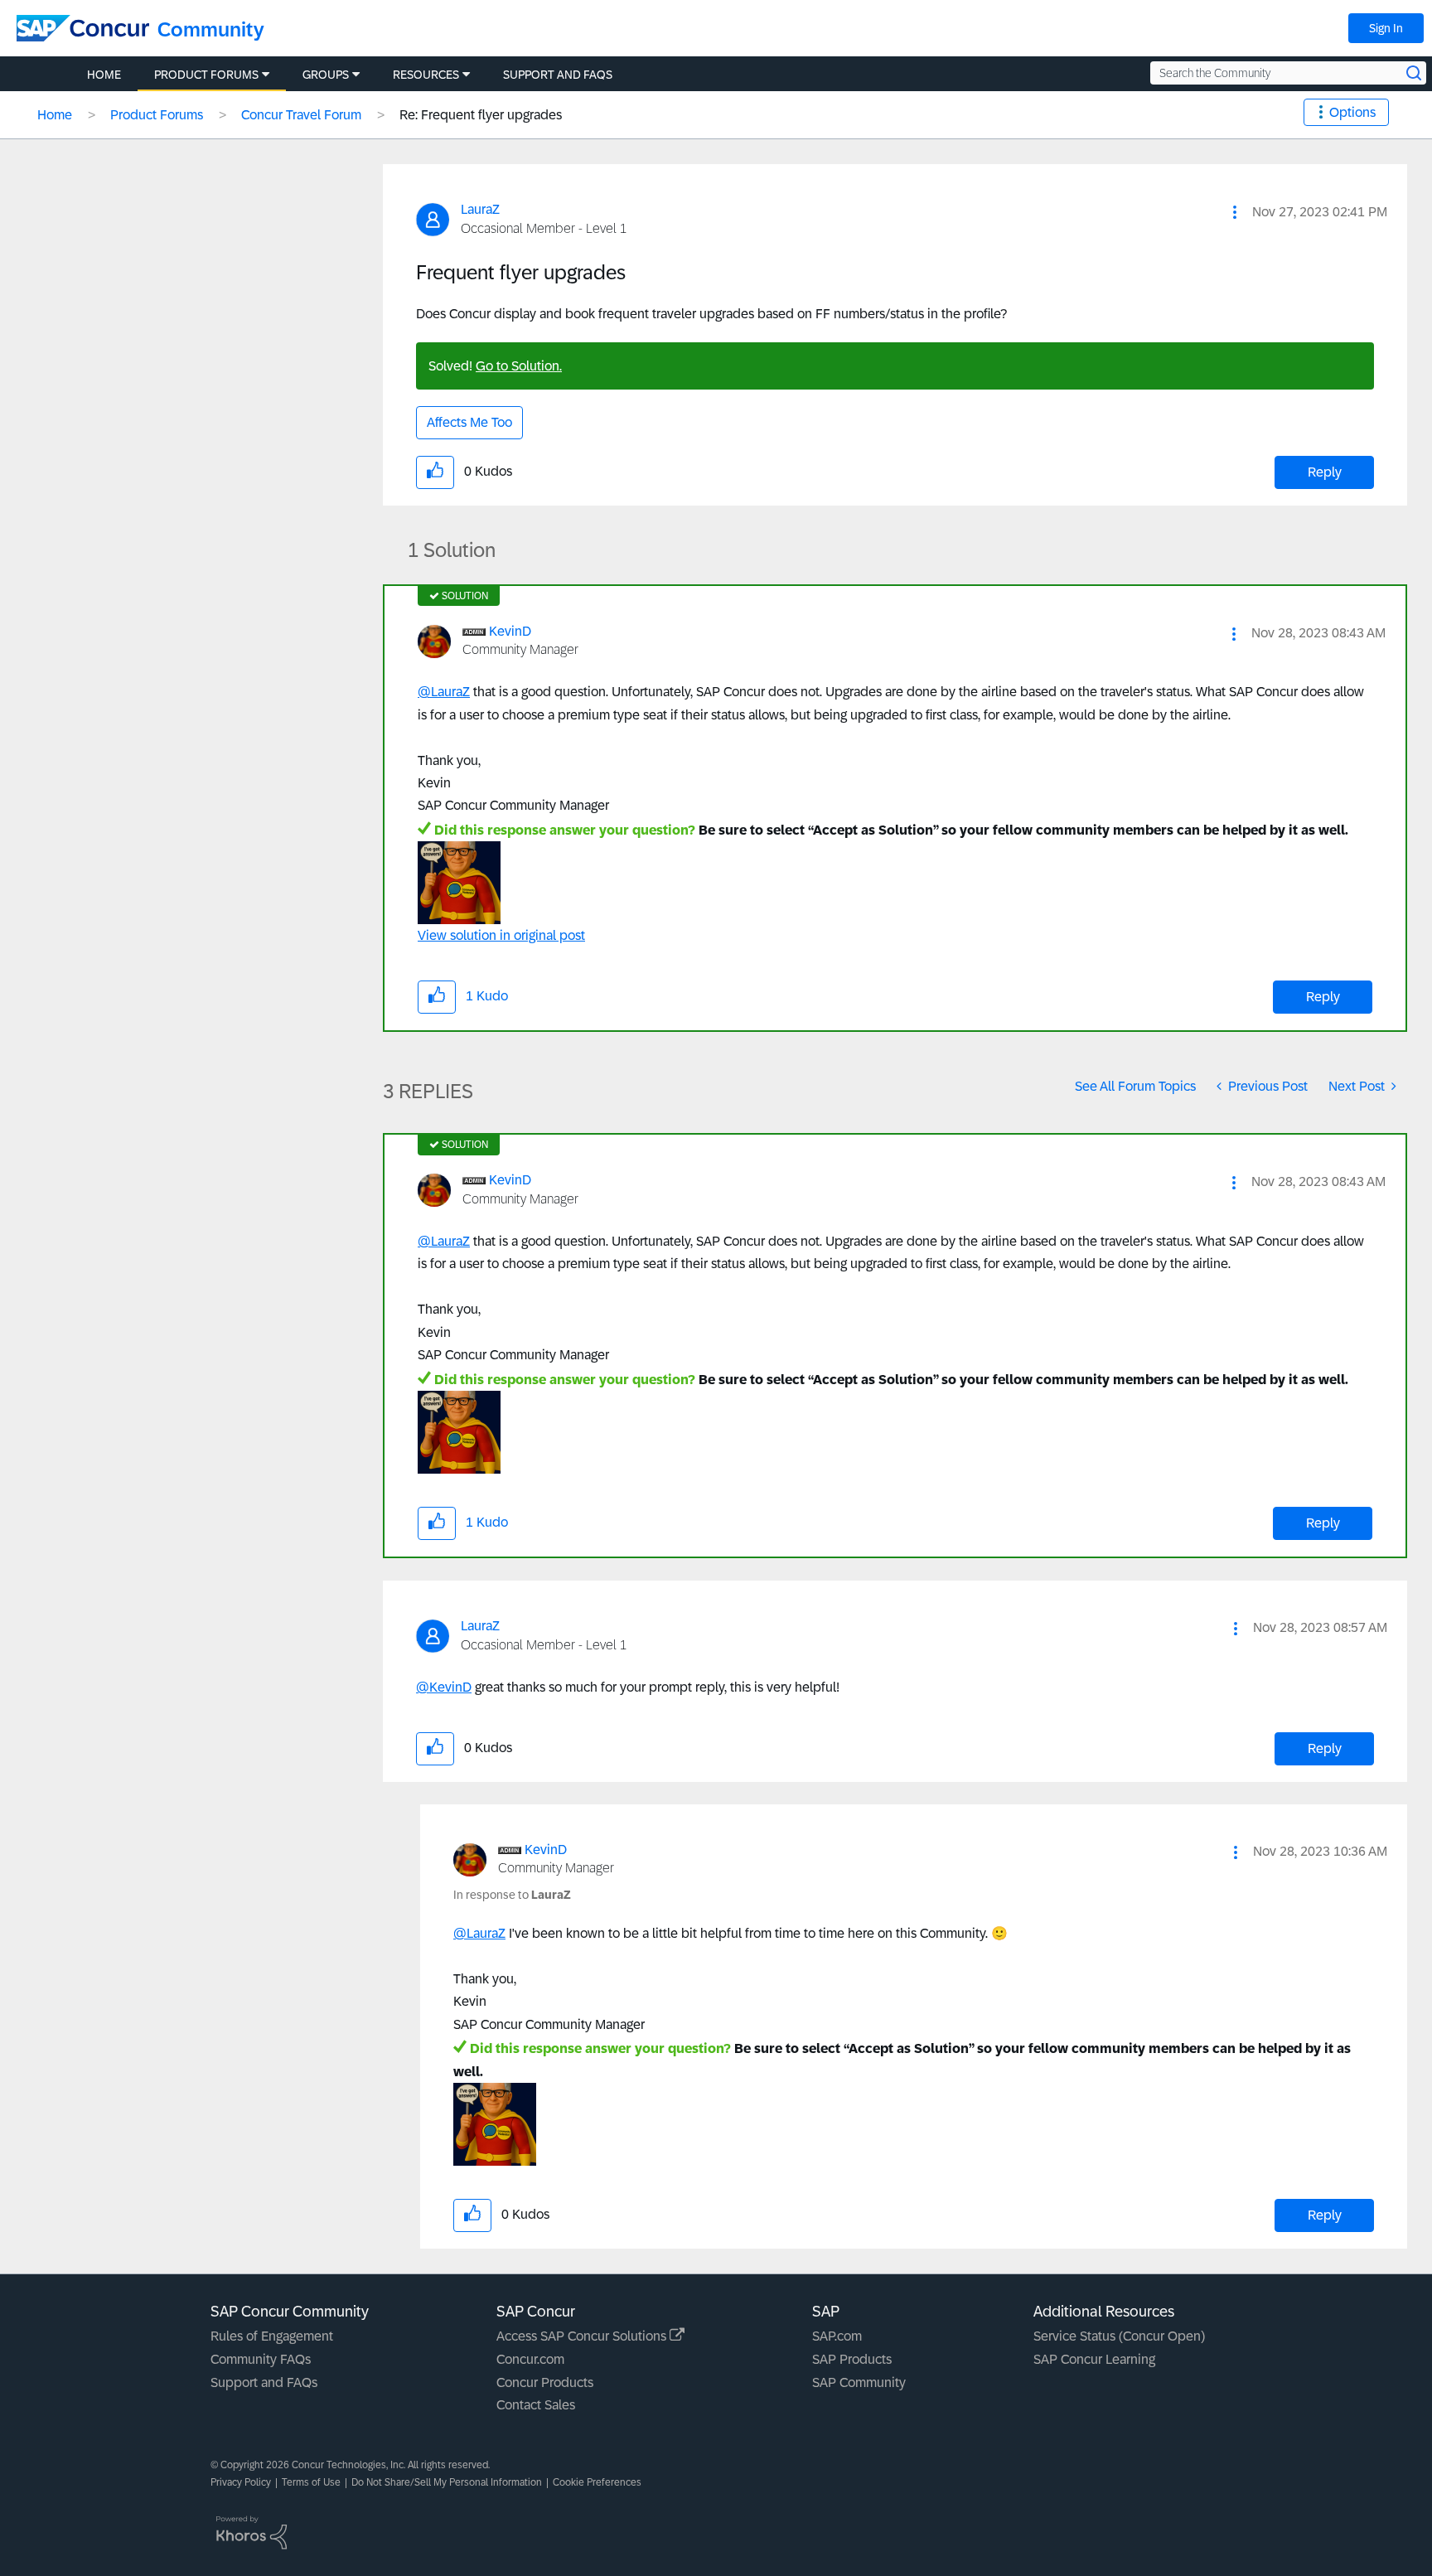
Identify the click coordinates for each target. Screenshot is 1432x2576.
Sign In (1386, 28)
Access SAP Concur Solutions (583, 2336)
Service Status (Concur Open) (1119, 2336)
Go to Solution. (519, 366)
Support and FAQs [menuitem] (558, 75)
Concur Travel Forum (301, 115)
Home (55, 115)
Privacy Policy (241, 2482)
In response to (512, 1895)
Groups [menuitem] (326, 75)
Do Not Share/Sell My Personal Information (447, 2482)
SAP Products (852, 2359)
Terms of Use (311, 2482)
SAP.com (837, 2336)
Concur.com (530, 2359)
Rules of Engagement (272, 2336)
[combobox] (1288, 73)
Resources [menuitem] (426, 75)
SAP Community (859, 2382)
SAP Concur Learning (1094, 2359)
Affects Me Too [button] (469, 422)
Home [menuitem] (104, 75)
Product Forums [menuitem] (206, 75)
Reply (1325, 472)
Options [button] (1352, 112)
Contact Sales (536, 2405)
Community (211, 29)
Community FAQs (261, 2359)
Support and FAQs (264, 2382)
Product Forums (157, 115)
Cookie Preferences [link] (597, 2482)
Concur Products (545, 2382)
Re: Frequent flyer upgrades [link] (481, 115)
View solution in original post (501, 935)
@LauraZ (444, 692)
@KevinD (444, 1687)
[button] (1235, 212)
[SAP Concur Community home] (83, 28)
